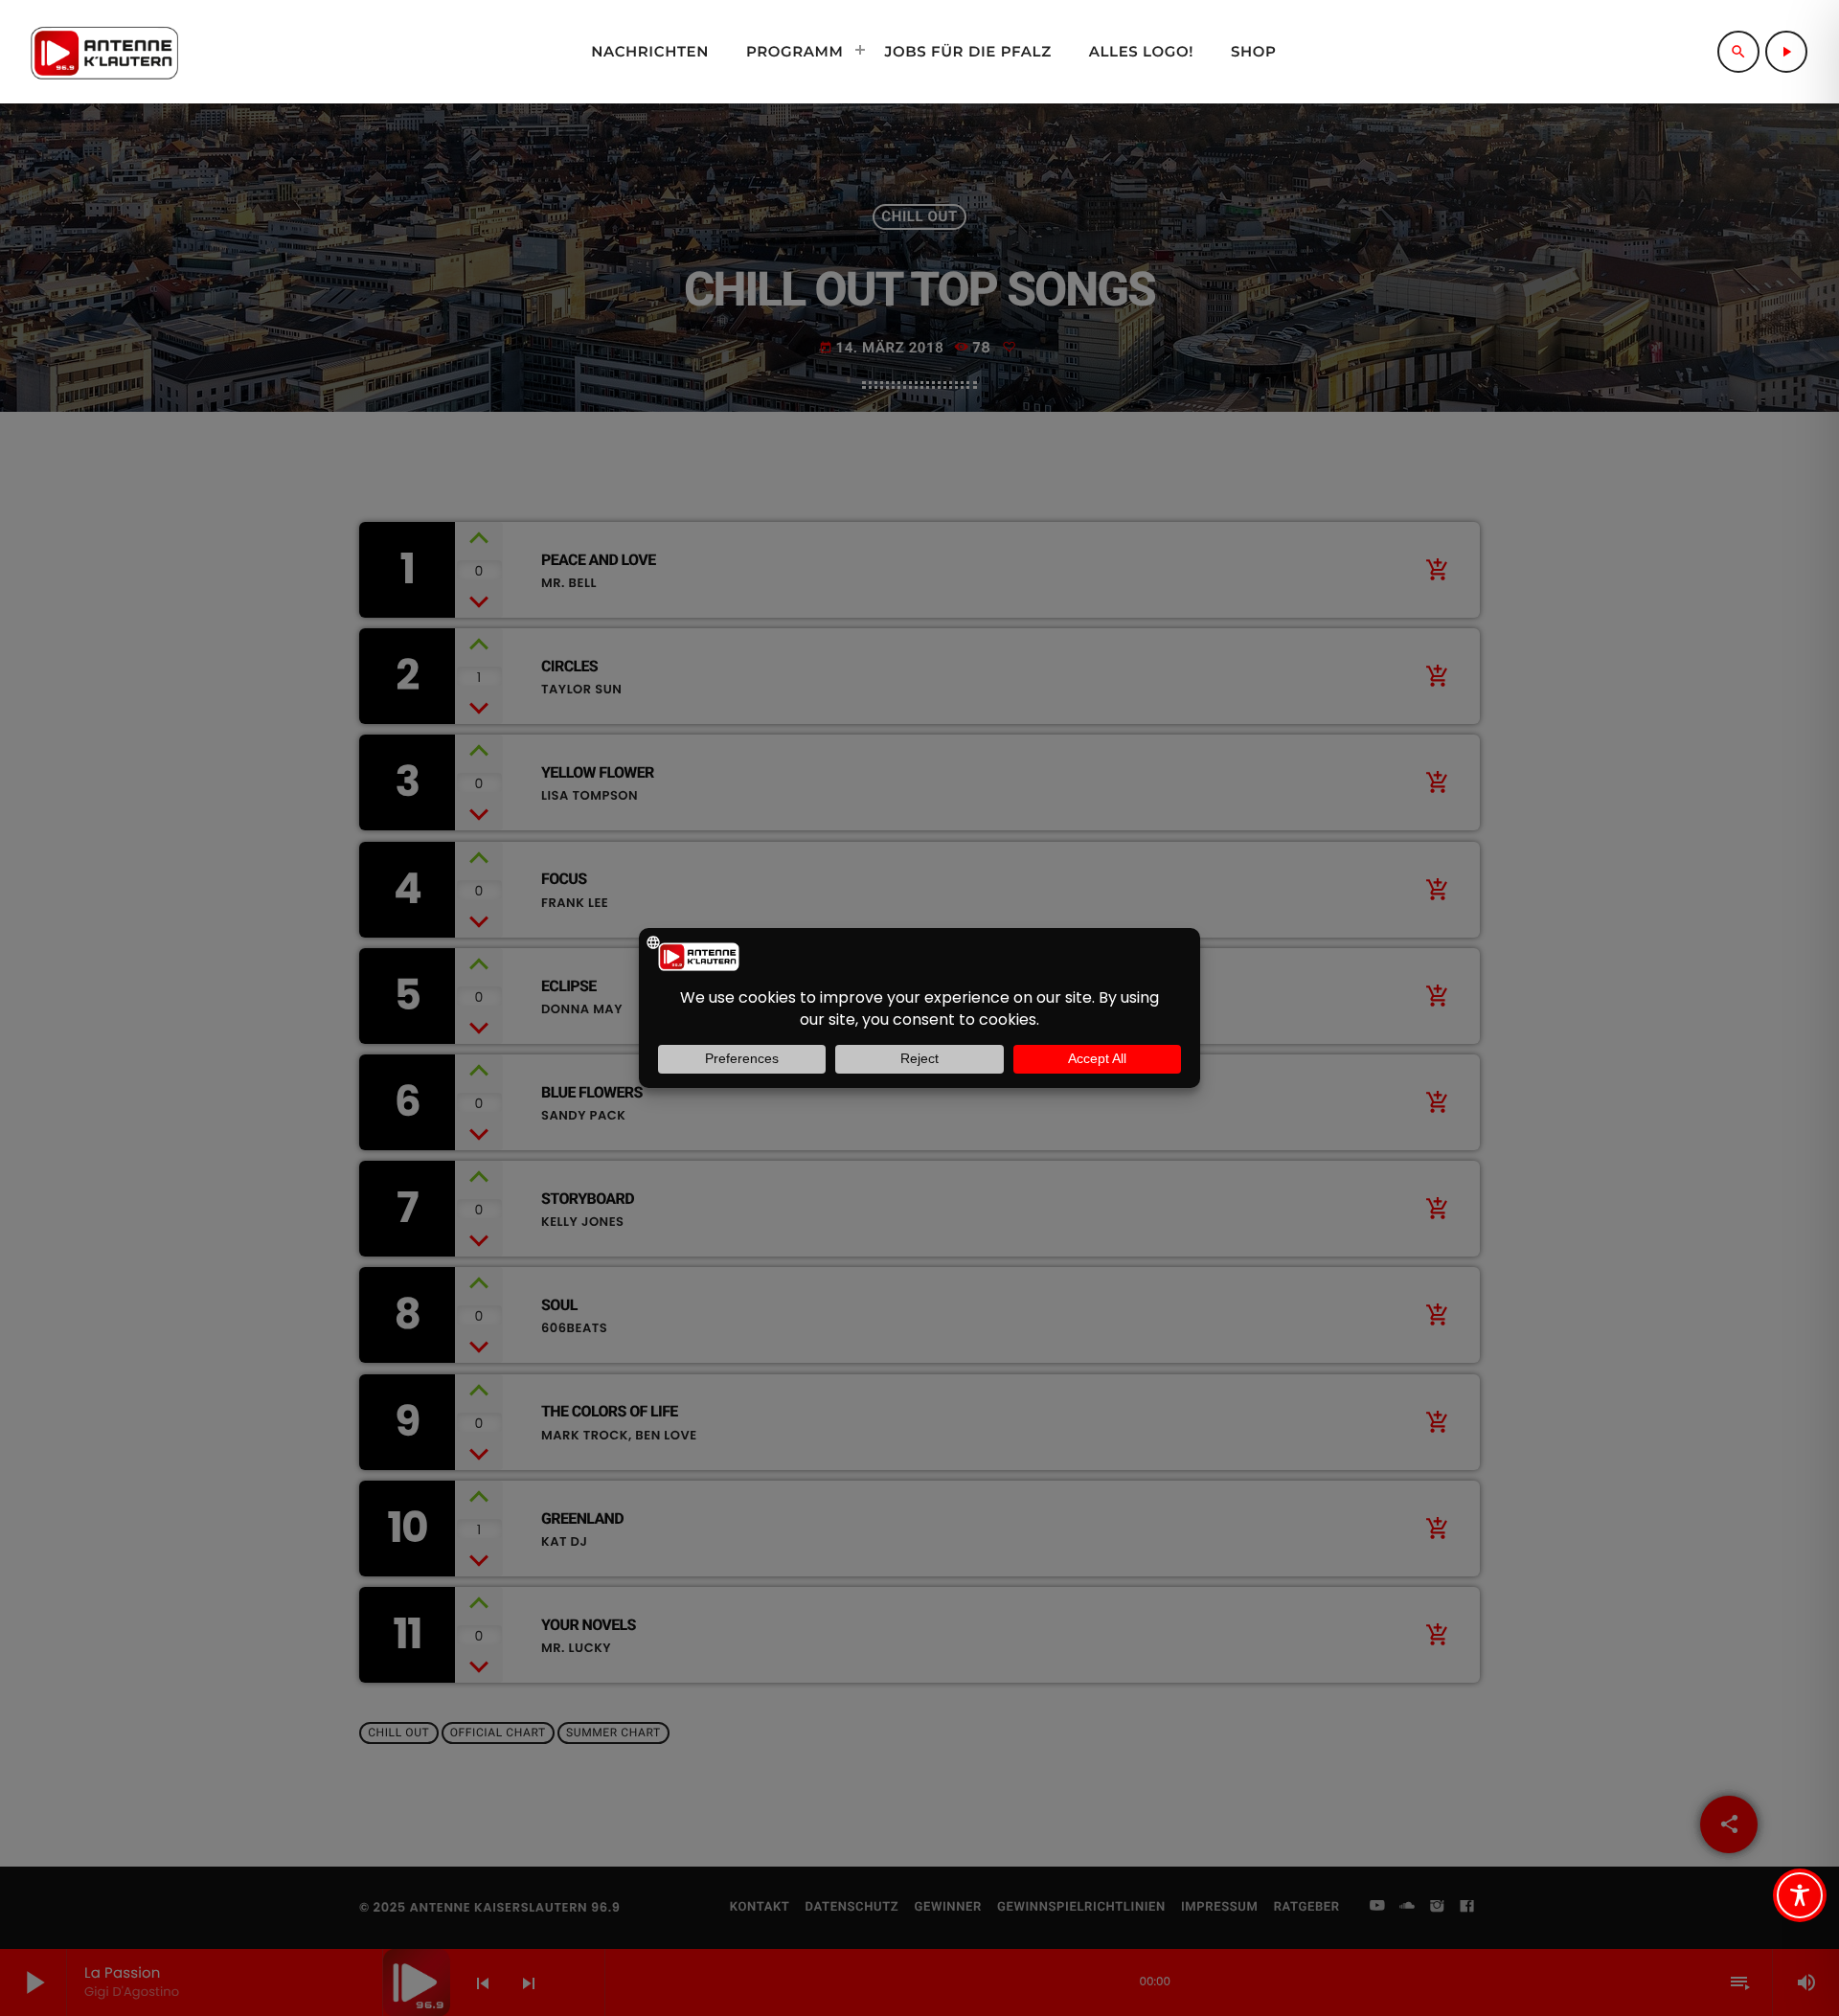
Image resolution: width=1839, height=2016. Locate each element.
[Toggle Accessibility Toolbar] (1800, 1895)
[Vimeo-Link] (104, 52)
